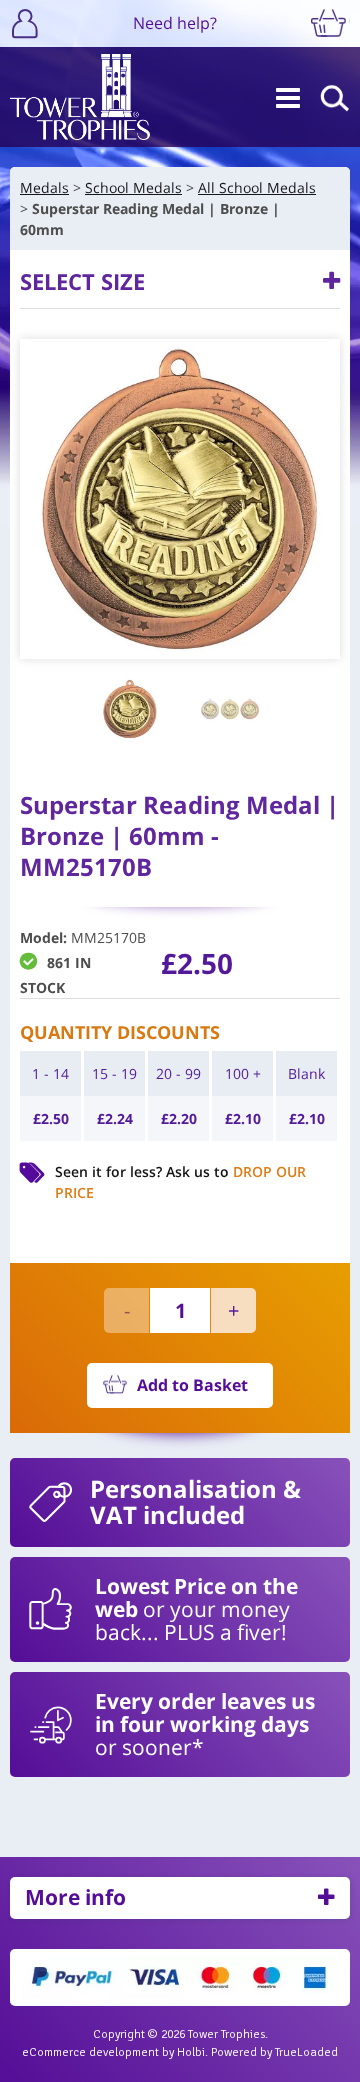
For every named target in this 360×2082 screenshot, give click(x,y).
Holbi (191, 2052)
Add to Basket (192, 1385)
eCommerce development (90, 2052)
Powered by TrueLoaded (274, 2052)
